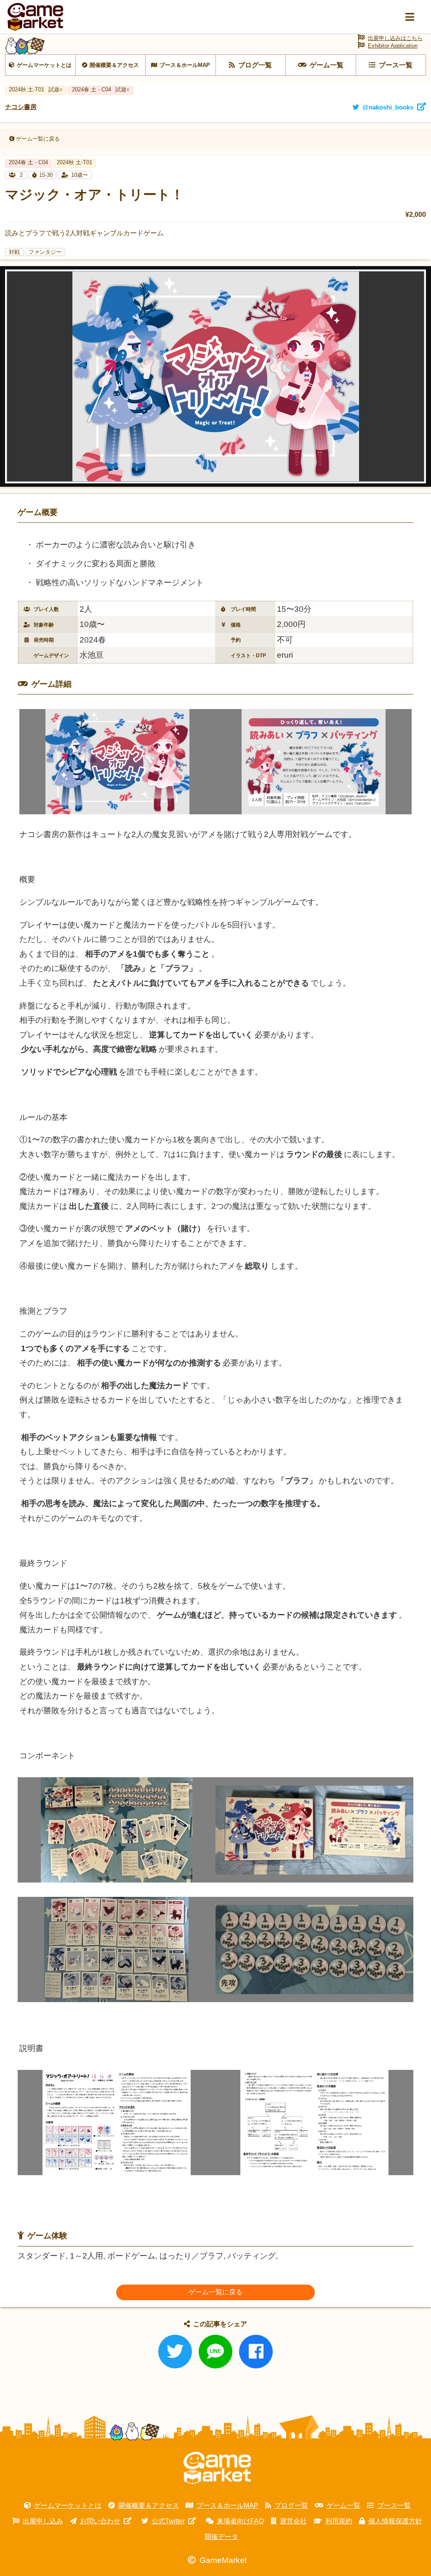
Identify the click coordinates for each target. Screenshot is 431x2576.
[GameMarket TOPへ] (217, 2468)
